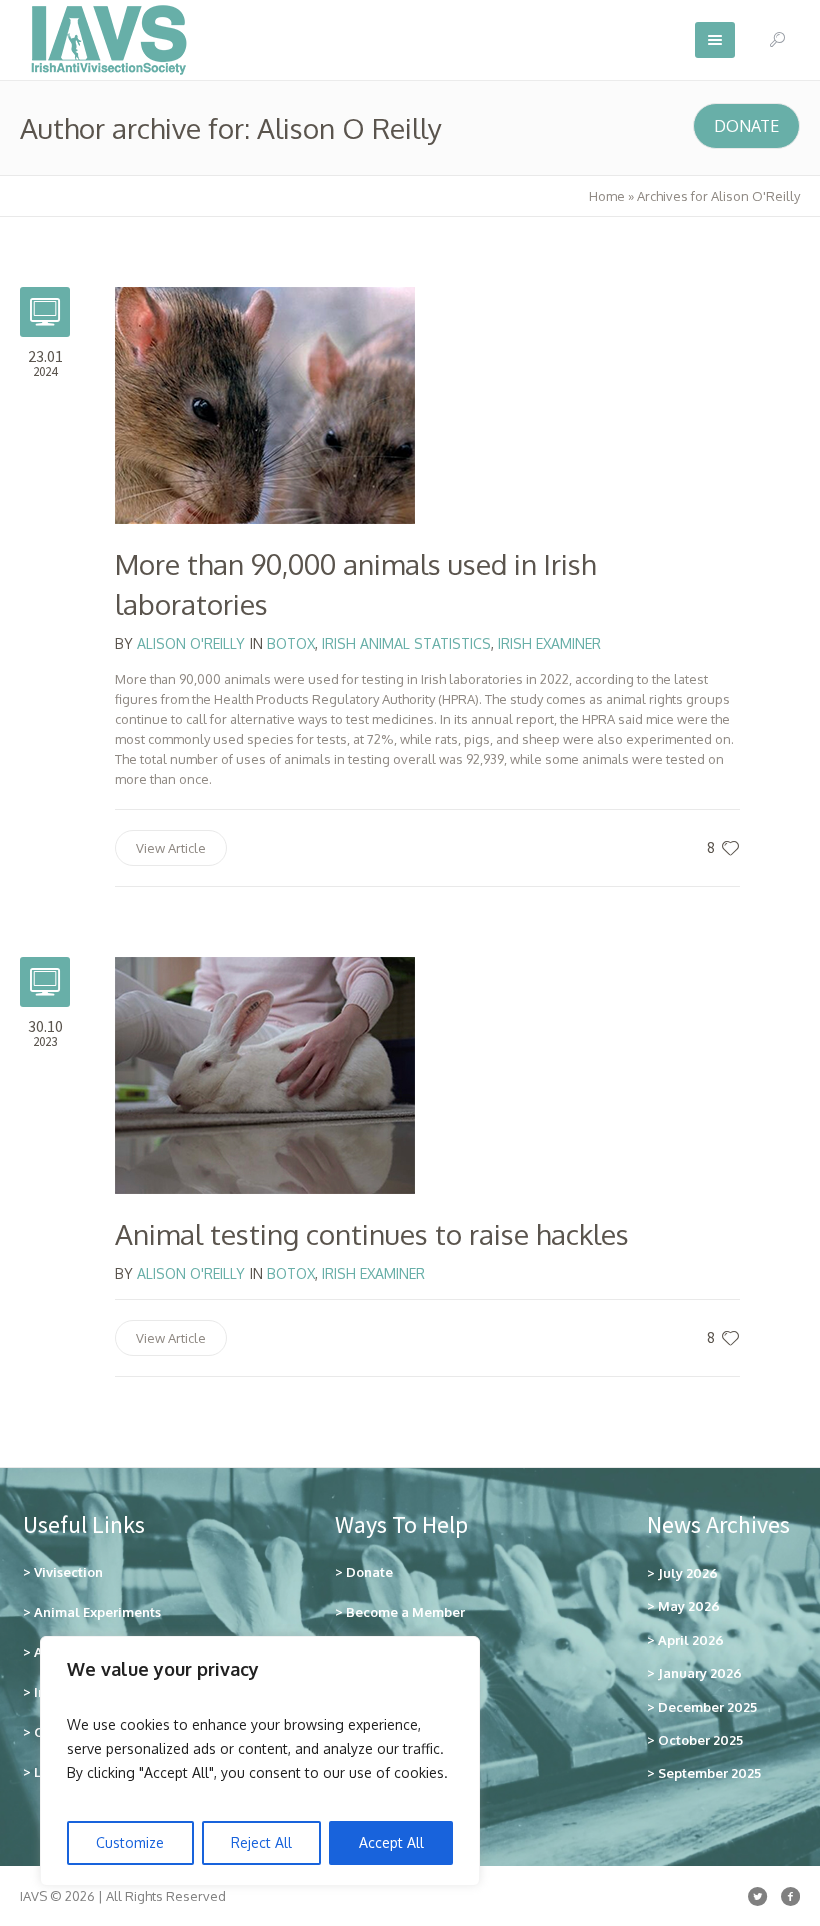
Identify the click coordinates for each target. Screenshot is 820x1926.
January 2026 (700, 1673)
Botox (291, 643)
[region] (260, 1761)
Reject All (261, 1842)
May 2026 (689, 1606)
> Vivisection (63, 1572)
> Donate (364, 1572)
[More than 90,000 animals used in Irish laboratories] (265, 404)
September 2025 (709, 1773)
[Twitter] (757, 1896)
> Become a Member (400, 1612)
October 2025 (700, 1740)
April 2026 (691, 1640)
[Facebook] (790, 1896)
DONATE (746, 126)
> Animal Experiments (92, 1612)
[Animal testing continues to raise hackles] (265, 1074)
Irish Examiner (549, 643)
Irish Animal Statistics (406, 643)
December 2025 (707, 1707)
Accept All (391, 1842)
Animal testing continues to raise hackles (372, 1234)
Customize (130, 1842)
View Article (171, 848)
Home (607, 196)
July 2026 (688, 1573)
